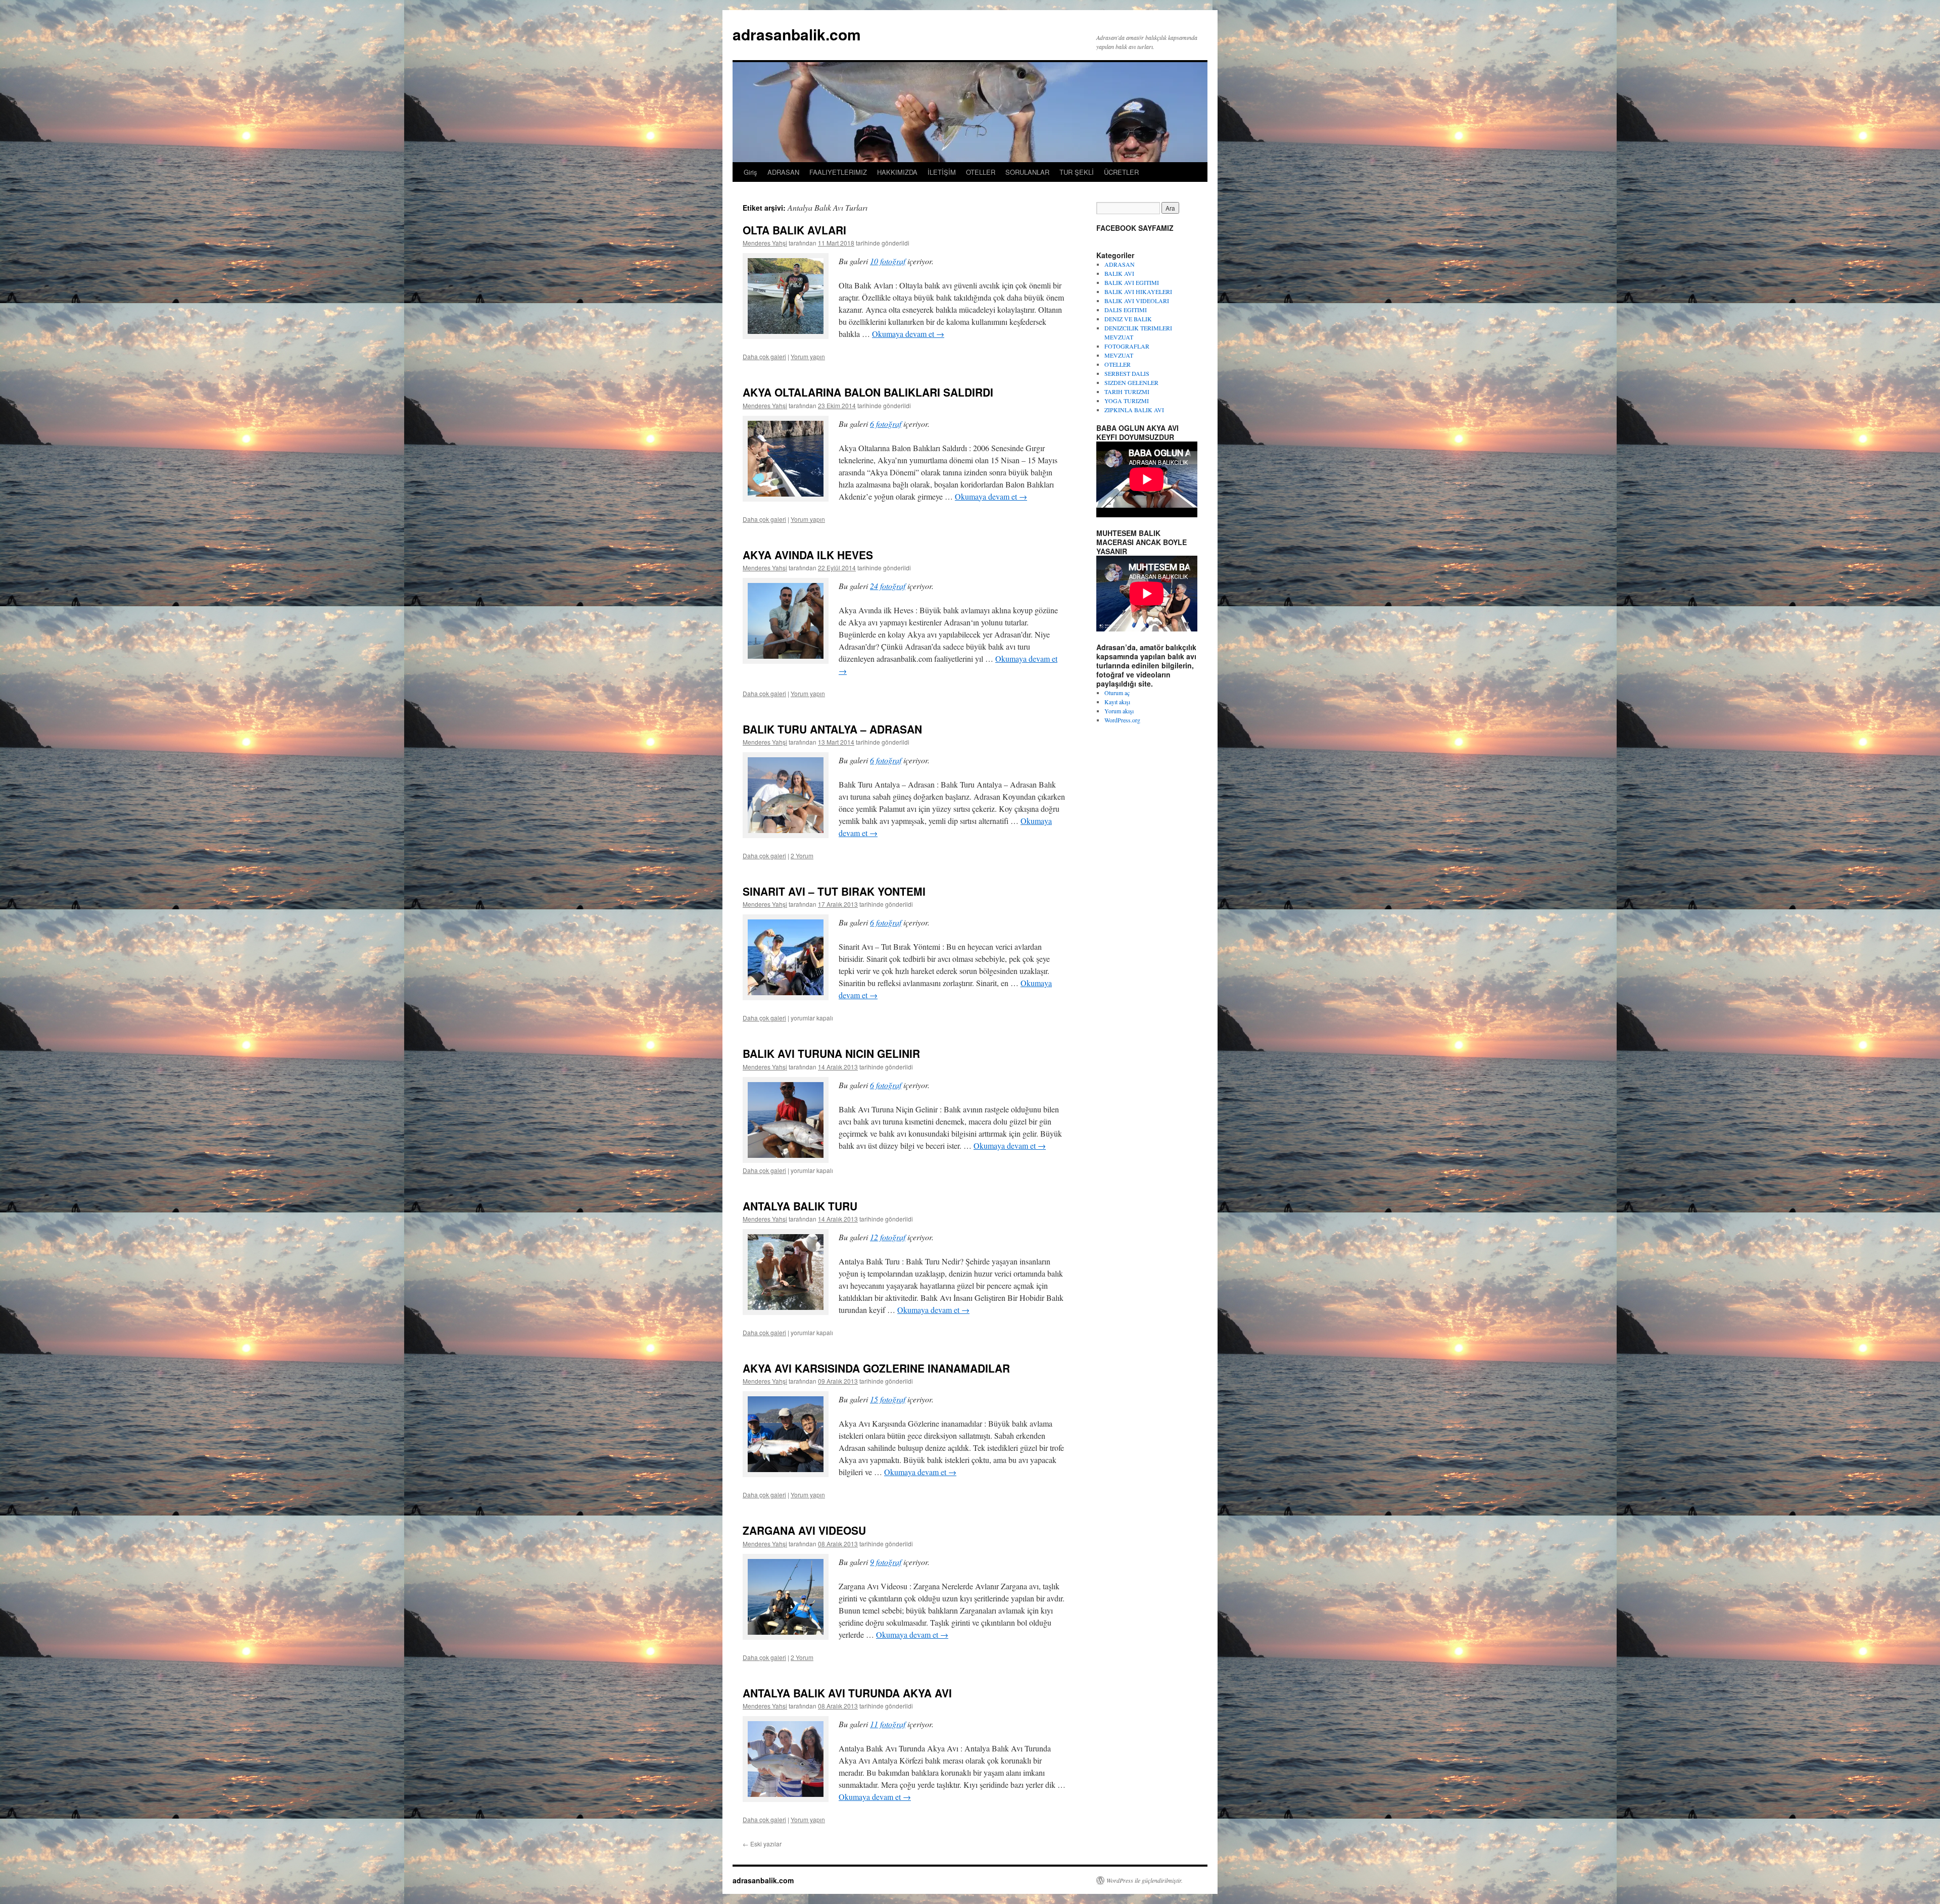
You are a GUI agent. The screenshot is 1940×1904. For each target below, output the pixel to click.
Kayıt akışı (1117, 702)
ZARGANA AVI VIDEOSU (804, 1530)
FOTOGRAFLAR (1127, 346)
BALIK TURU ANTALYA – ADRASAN (832, 729)
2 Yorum (802, 856)
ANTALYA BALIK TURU (800, 1206)
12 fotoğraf (888, 1237)
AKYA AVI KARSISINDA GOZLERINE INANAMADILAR (876, 1368)
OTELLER (981, 172)
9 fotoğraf (886, 1562)
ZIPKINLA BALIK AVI (1134, 410)
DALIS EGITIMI (1126, 310)
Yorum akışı (1119, 711)
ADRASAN (783, 172)
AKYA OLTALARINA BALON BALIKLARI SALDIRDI (868, 392)
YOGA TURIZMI (1127, 401)
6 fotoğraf (886, 424)
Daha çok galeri (764, 356)
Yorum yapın (808, 356)
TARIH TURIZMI (1127, 392)
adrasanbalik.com (797, 34)
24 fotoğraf (888, 586)
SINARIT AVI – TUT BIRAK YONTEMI (834, 891)
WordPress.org (1122, 720)
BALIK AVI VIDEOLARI (1137, 301)
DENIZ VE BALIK (1128, 319)
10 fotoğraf (888, 261)
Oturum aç (1117, 693)
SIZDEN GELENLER (1131, 382)
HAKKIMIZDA (897, 172)
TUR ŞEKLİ (1077, 172)
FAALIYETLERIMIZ (838, 172)
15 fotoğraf (888, 1399)
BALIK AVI (1119, 273)
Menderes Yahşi (765, 243)
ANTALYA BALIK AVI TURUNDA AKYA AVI (847, 1693)
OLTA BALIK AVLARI (794, 230)
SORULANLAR (1027, 172)
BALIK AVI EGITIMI (1132, 282)
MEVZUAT (1119, 355)
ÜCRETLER (1121, 172)
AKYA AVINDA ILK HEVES (808, 555)
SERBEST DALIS (1127, 373)
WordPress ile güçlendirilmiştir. (1145, 1880)
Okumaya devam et (908, 334)
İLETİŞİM (942, 172)
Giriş (750, 172)
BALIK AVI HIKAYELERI (1138, 291)
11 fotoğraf (888, 1724)
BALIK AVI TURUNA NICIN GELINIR (831, 1053)
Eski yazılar (762, 1844)
